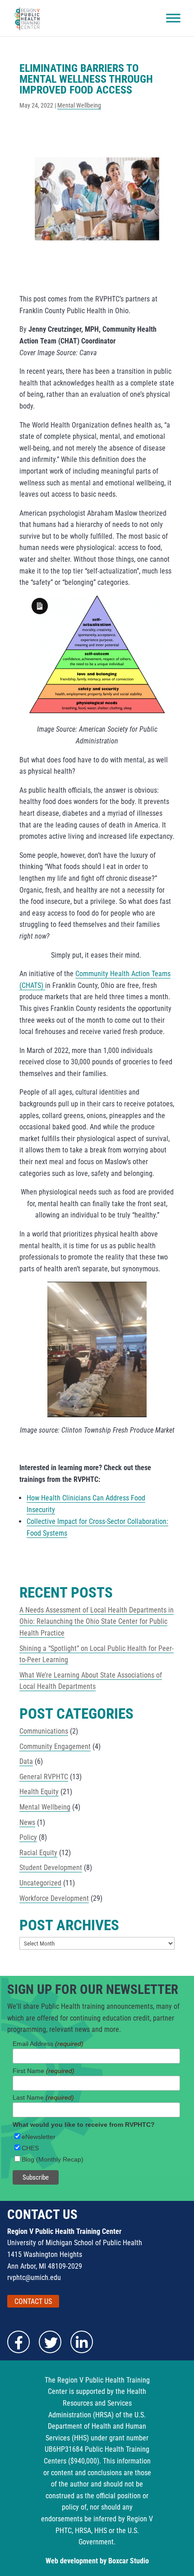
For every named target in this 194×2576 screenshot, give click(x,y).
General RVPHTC (44, 1777)
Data (26, 1761)
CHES (30, 2148)
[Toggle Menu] (173, 18)
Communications (44, 1731)
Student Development (51, 1868)
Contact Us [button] (33, 2301)
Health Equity (39, 1792)
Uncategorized (40, 1883)
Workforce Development (54, 1898)
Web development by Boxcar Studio (97, 2561)
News (27, 1822)
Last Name (43, 2097)
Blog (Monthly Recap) (53, 2159)
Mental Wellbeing (79, 105)
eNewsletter (39, 2137)
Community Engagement (55, 1746)
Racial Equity (38, 1853)
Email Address (48, 2044)
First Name (44, 2071)
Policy (28, 1837)
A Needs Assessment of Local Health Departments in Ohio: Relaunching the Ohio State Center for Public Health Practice (97, 1622)
